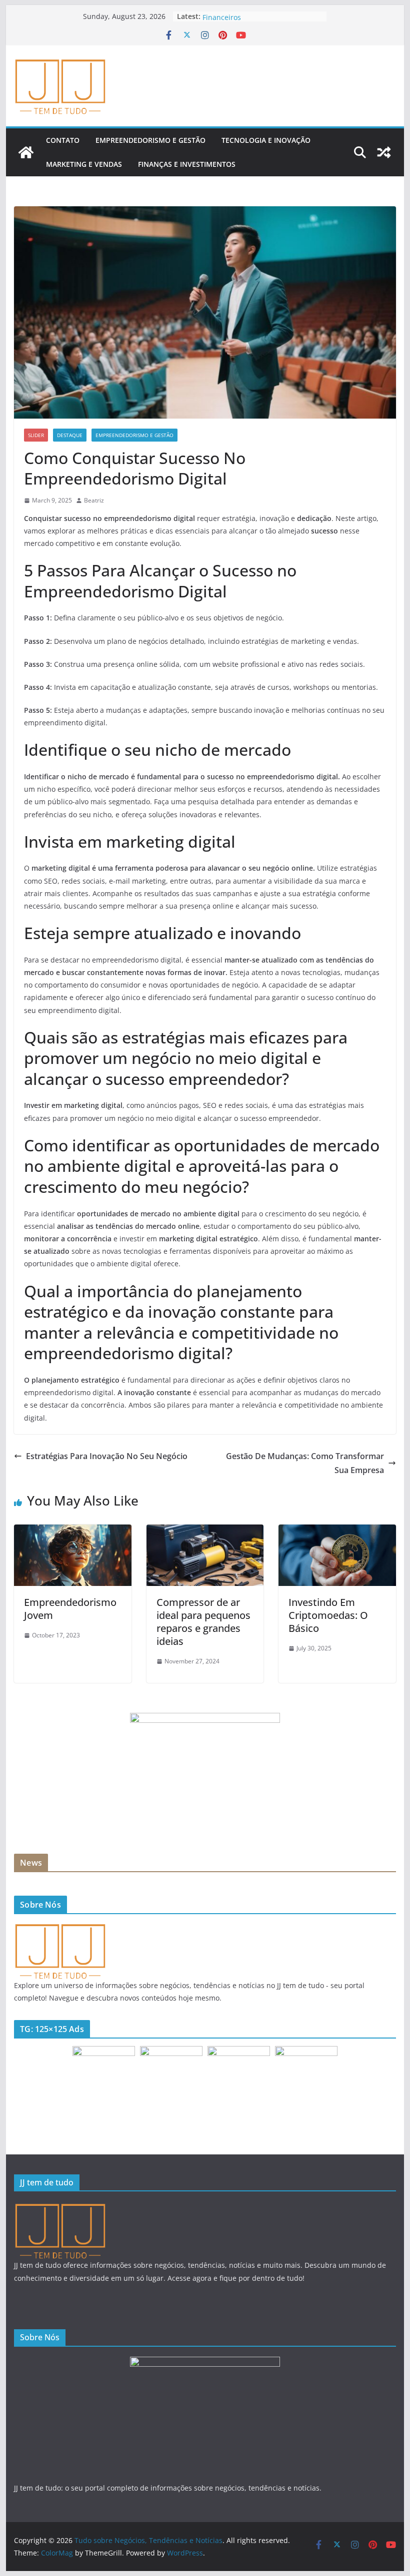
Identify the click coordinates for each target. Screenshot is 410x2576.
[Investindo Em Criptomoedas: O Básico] (337, 1532)
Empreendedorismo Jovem (70, 1609)
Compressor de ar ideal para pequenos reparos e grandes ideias (203, 1622)
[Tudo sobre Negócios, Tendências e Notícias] (26, 152)
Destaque (70, 435)
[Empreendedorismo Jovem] (72, 1532)
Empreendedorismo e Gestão (150, 140)
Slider (36, 435)
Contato (63, 140)
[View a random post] (384, 152)
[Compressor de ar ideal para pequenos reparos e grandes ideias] (205, 1532)
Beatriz (94, 500)
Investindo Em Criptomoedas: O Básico (328, 1615)
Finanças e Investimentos (187, 164)
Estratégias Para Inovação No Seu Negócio (107, 1456)
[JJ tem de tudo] (60, 1928)
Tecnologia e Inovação (266, 140)
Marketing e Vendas (84, 164)
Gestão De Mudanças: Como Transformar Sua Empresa (305, 1463)
